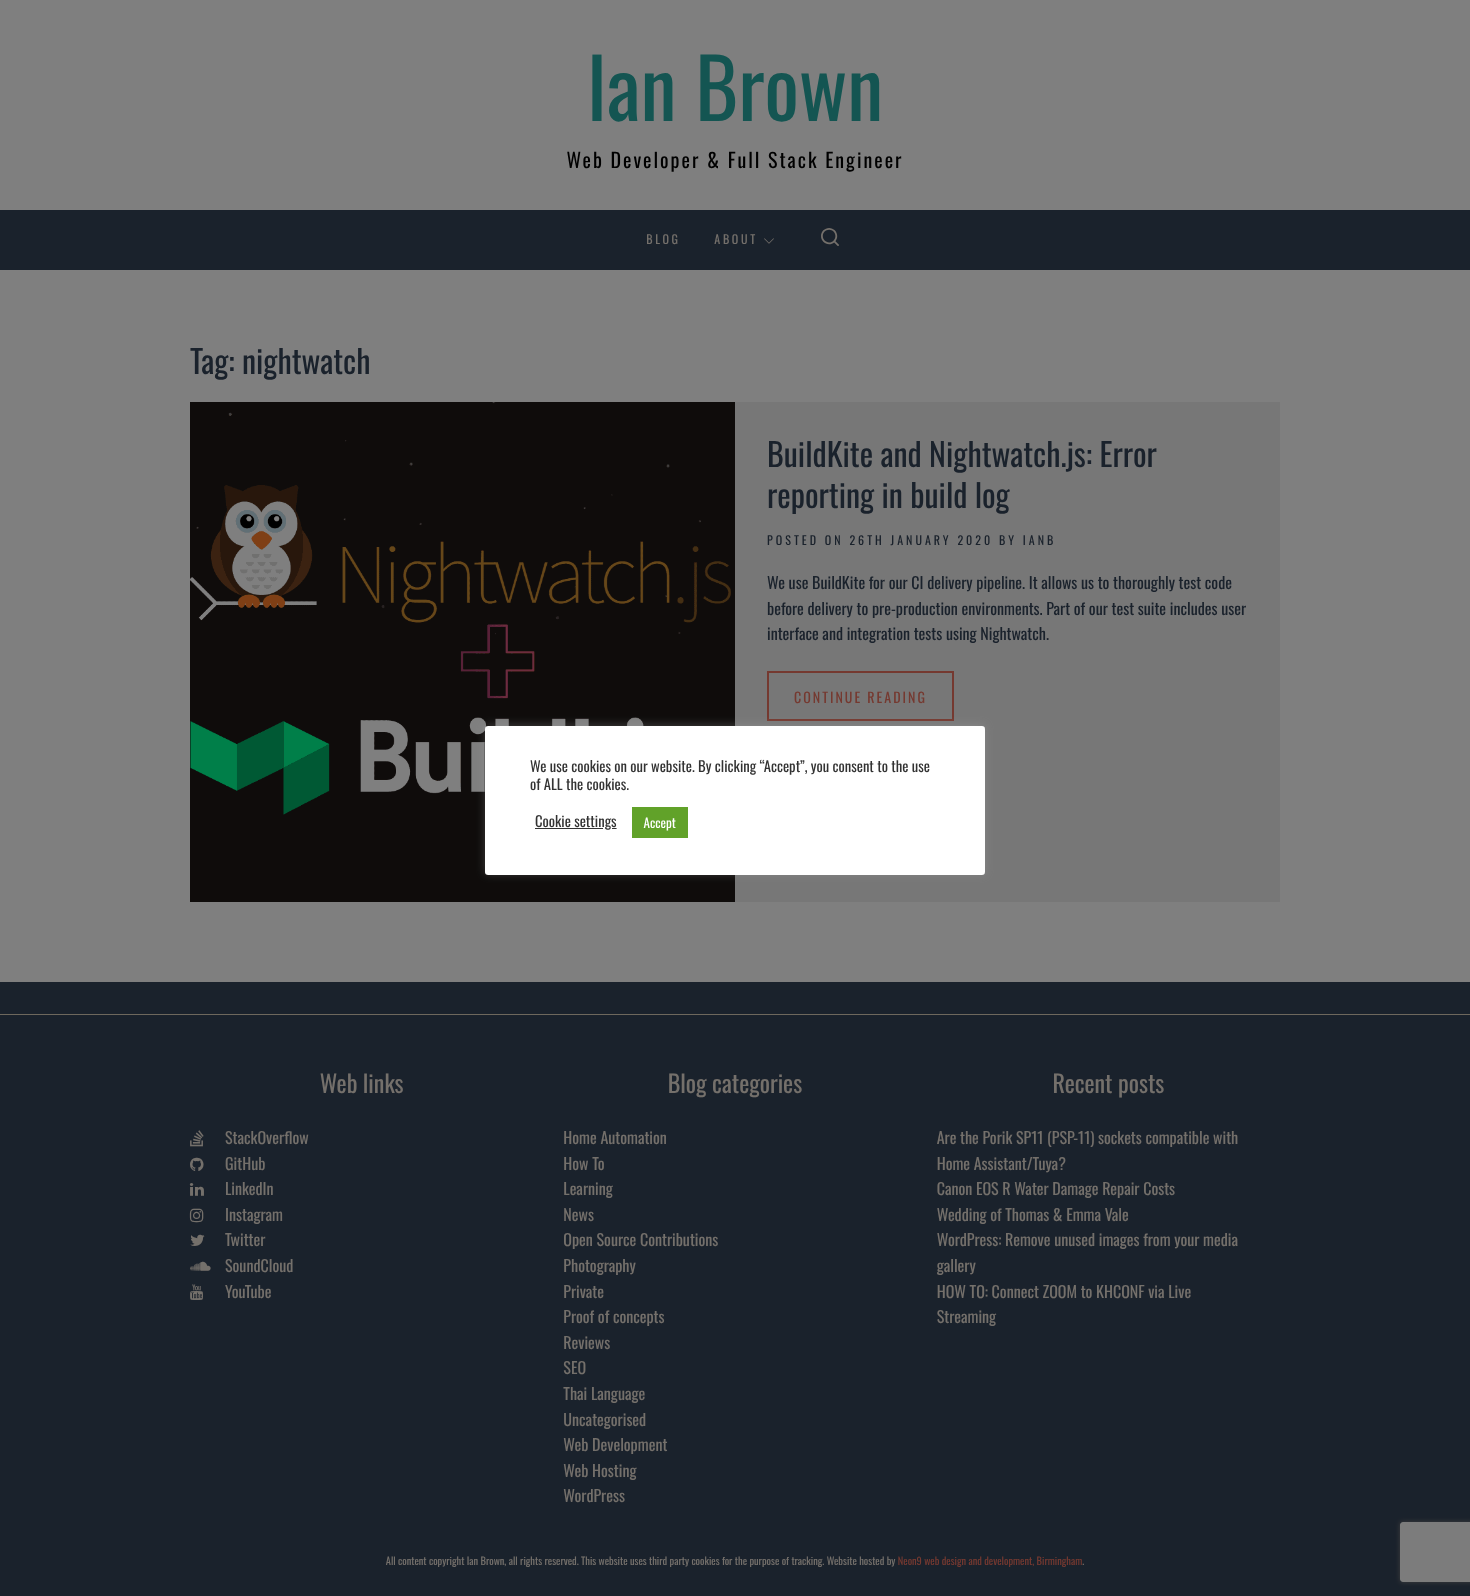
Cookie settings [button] (576, 822)
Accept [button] (660, 822)
